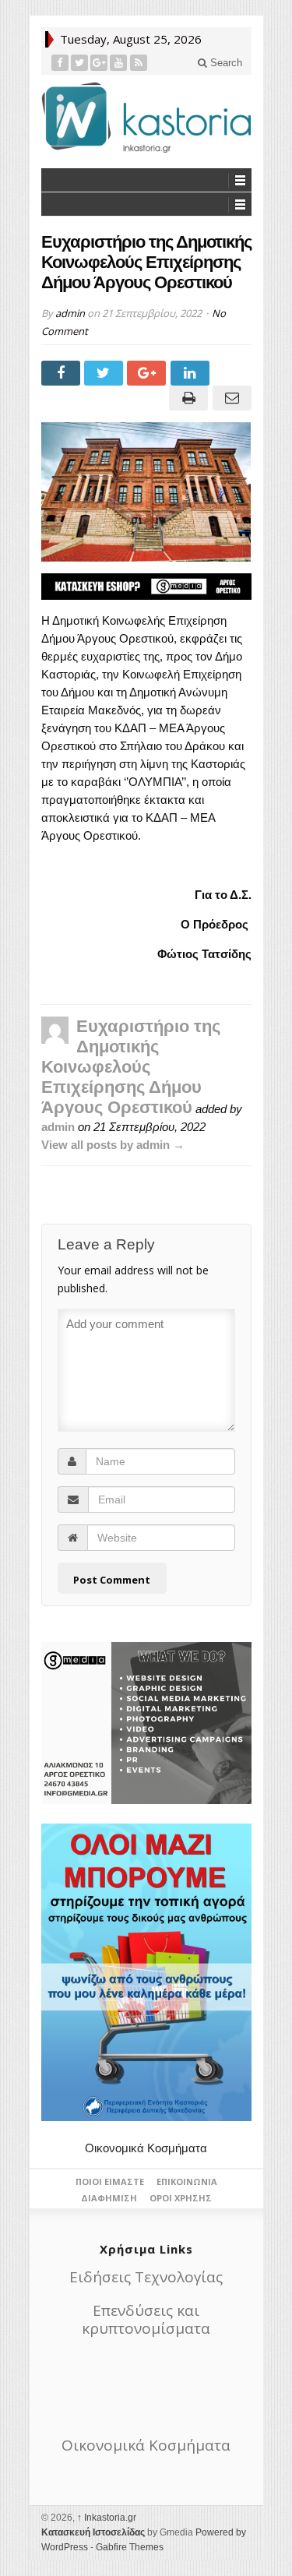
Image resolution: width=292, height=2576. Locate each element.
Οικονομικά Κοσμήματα (146, 2148)
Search (225, 63)
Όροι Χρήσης (181, 2198)
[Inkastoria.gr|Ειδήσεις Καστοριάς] (146, 117)
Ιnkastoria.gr (107, 2518)
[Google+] (99, 63)
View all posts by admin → (113, 1145)
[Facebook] (60, 63)
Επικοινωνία (187, 2181)
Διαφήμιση (109, 2198)
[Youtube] (119, 63)
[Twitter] (80, 63)
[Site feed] (139, 63)
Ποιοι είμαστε (110, 2181)
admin (70, 313)
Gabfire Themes (130, 2547)
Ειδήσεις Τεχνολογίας (146, 2277)
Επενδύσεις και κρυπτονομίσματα (146, 2319)
